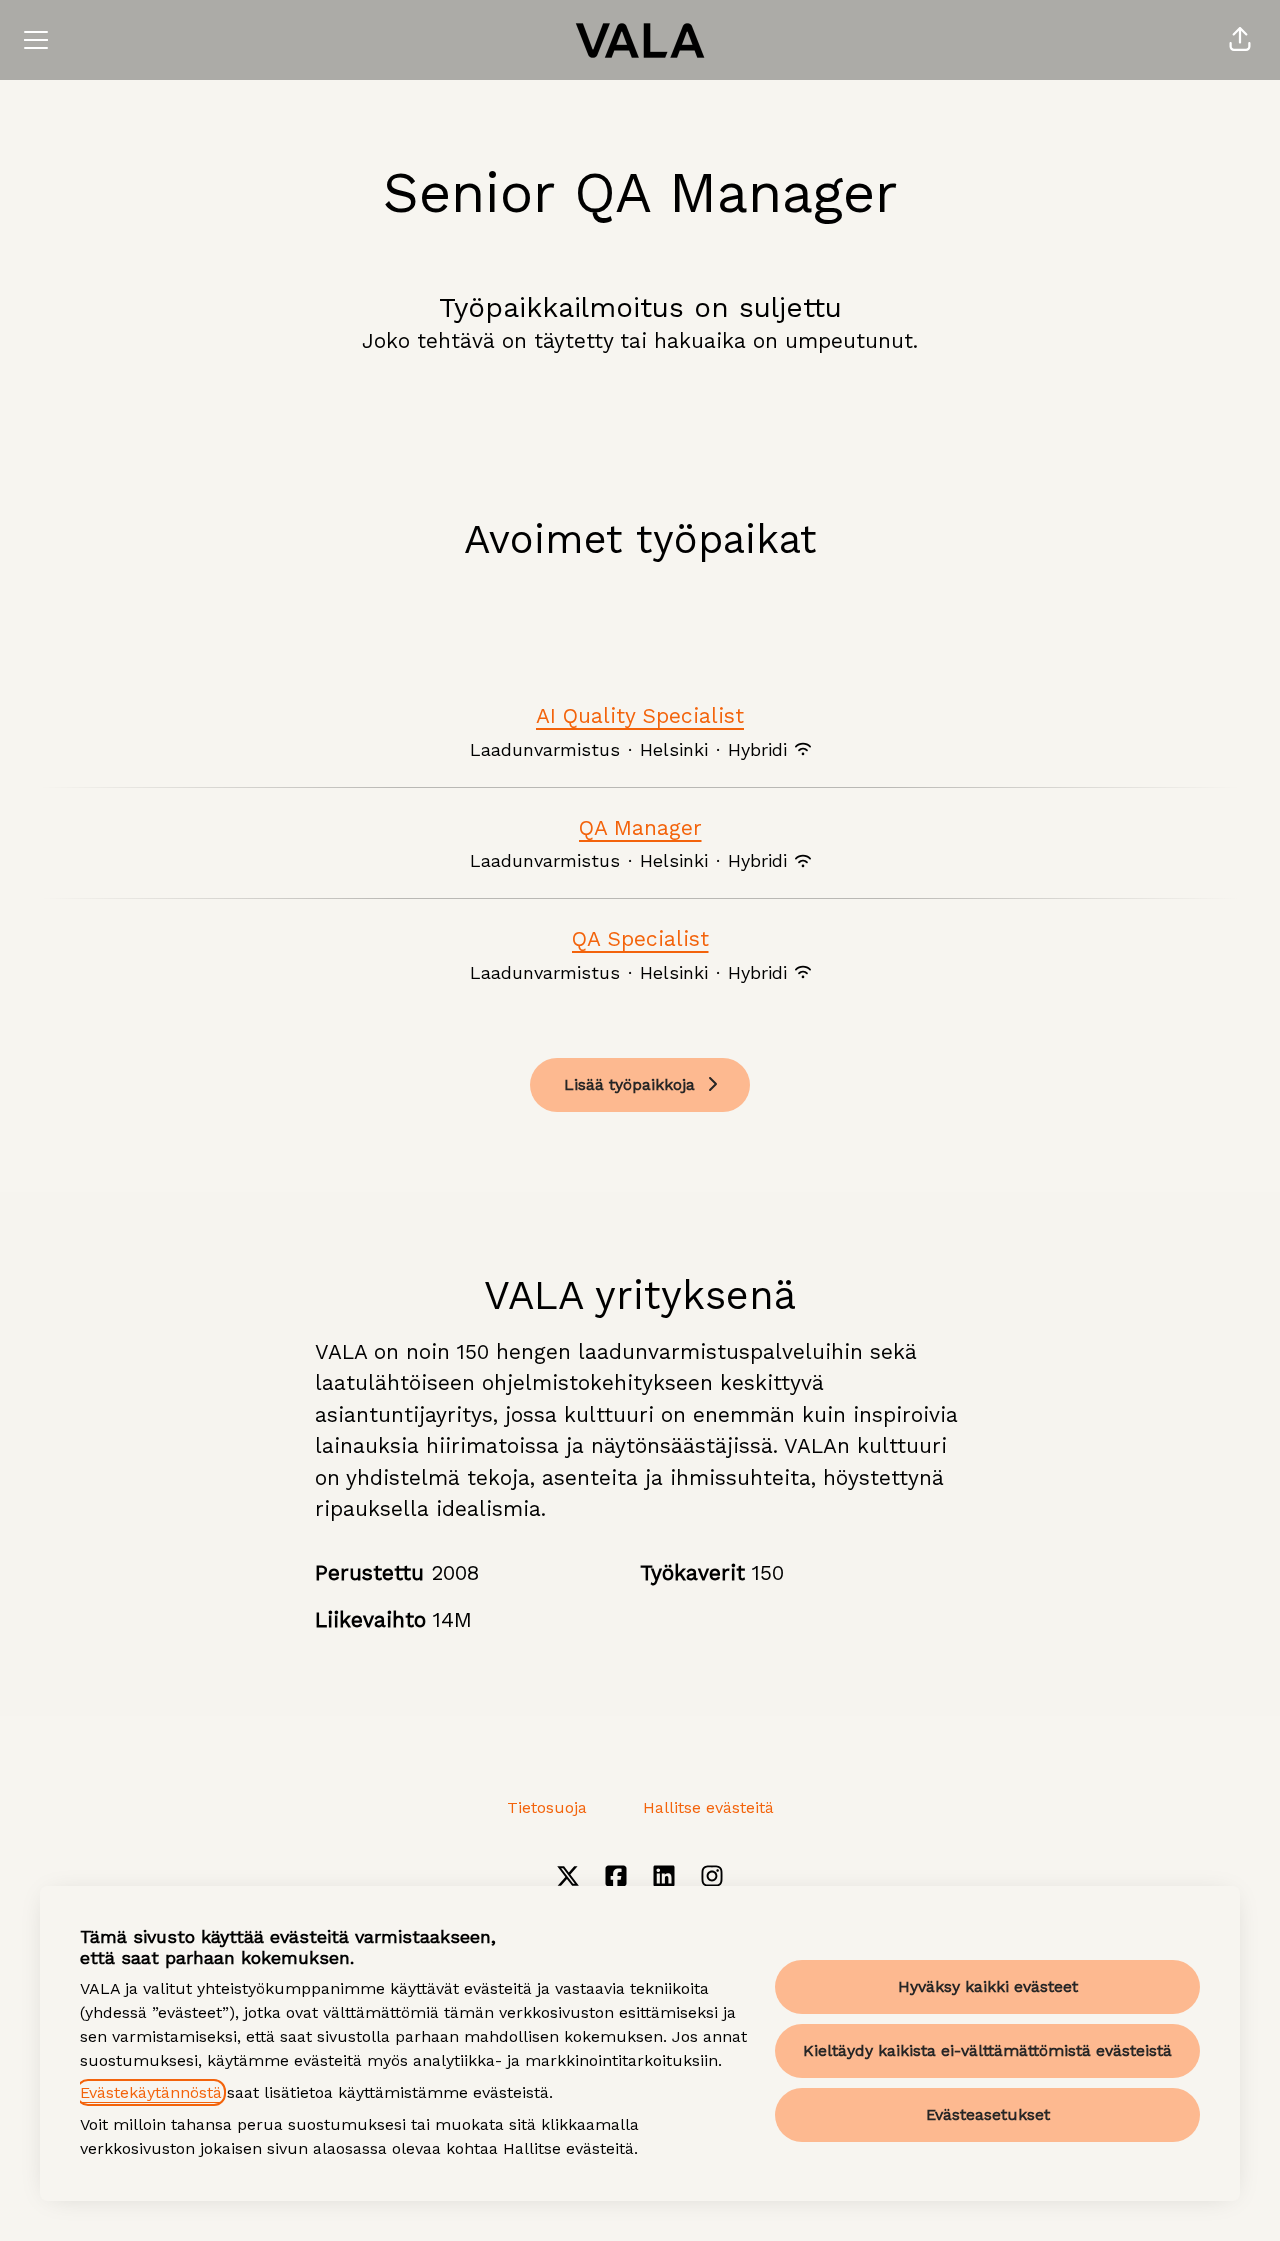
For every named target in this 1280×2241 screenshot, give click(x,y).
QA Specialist (640, 938)
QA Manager (640, 827)
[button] (1240, 40)
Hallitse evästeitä (708, 1807)
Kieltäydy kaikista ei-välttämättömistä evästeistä (987, 2050)
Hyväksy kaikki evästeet (988, 1986)
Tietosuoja (547, 1807)
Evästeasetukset (988, 2114)
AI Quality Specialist (640, 715)
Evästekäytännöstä (151, 2092)
